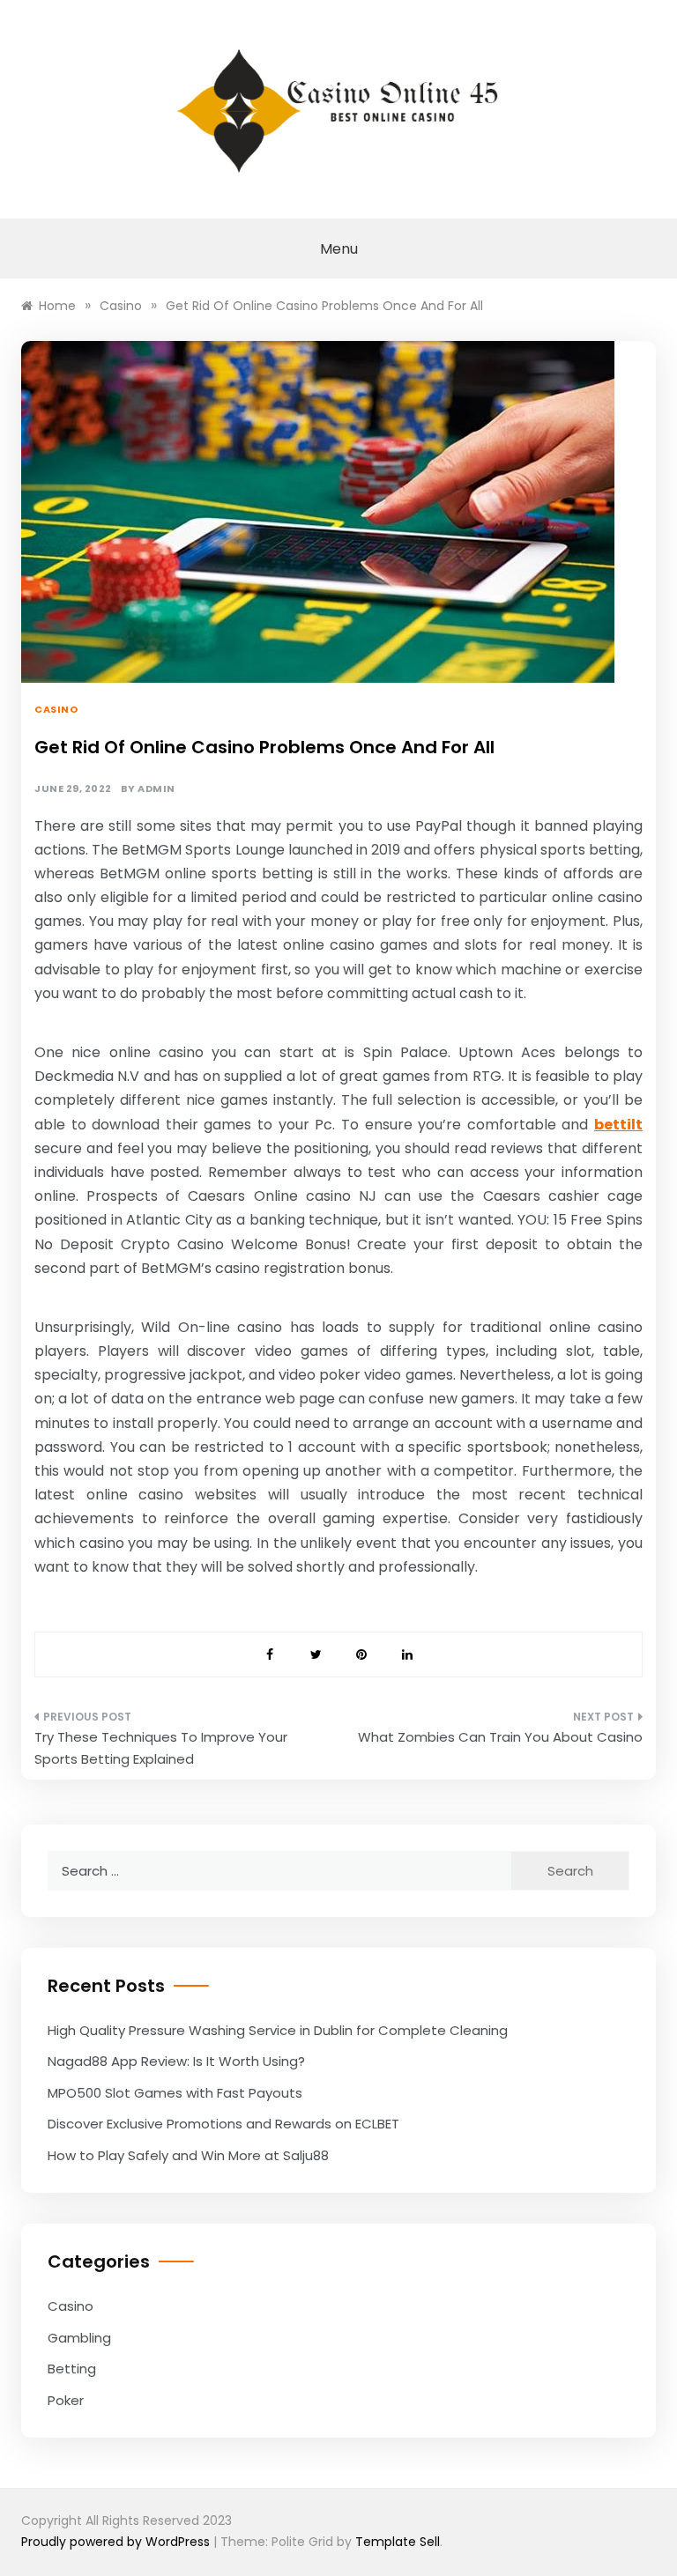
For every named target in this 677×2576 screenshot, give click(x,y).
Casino (56, 709)
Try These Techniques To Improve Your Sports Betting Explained (161, 1748)
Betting (72, 2369)
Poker (66, 2400)
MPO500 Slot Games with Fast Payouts (175, 2093)
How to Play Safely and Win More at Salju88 (188, 2155)
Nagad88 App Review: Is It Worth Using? (176, 2061)
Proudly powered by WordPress (117, 2542)
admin (156, 789)
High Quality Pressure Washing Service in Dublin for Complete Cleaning (278, 2030)
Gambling (79, 2338)
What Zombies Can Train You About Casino (500, 1737)
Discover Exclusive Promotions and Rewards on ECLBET (223, 2124)
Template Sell (398, 2542)
